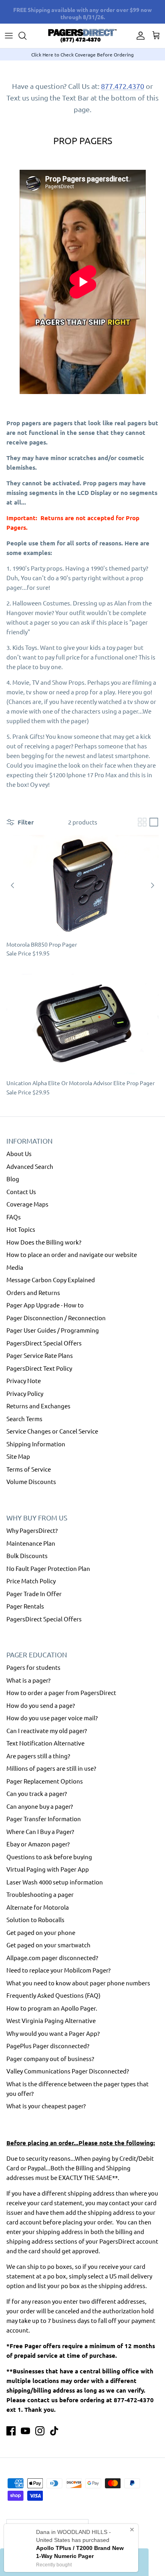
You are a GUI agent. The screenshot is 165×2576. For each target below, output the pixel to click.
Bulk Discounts (27, 1555)
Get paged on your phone (41, 1932)
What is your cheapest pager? (46, 2106)
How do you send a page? (41, 1705)
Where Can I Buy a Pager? (40, 1831)
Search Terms (24, 1419)
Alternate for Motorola (38, 1907)
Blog (13, 1179)
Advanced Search (30, 1166)
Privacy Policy (25, 1393)
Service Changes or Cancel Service (52, 1431)
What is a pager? (28, 1680)
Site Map (18, 1456)
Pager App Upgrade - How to (45, 1305)
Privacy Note (24, 1381)
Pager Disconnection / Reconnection (56, 1318)
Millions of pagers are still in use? (51, 1768)
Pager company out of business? (50, 2058)
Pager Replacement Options (45, 1781)
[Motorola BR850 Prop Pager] (82, 885)
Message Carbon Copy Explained (51, 1280)
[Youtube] (25, 2431)
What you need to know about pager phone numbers (78, 1983)
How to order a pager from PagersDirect (61, 1692)
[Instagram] (40, 2431)
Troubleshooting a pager (40, 1894)
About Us (19, 1153)
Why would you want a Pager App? (53, 2033)
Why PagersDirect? (32, 1530)
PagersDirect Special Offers (44, 1343)
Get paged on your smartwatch (48, 1945)
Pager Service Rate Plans (40, 1355)
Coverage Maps (27, 1204)
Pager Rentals (25, 1606)
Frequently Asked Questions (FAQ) (53, 1995)
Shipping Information (36, 1444)
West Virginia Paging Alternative (51, 2020)
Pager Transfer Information (44, 1819)
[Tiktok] (54, 2431)
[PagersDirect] (82, 36)
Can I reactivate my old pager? (47, 1730)
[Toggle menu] (9, 36)
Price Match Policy (31, 1581)
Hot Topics (21, 1229)
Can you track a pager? (37, 1793)
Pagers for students (33, 1667)
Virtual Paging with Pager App (48, 1869)
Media (15, 1267)
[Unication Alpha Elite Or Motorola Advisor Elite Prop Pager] (82, 1024)
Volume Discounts (31, 1481)
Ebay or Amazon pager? (38, 1844)
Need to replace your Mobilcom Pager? (58, 1970)
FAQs (14, 1217)
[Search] (26, 36)
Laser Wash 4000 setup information (55, 1882)
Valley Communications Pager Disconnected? (68, 2071)
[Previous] (12, 885)
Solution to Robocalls (35, 1919)
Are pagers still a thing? (38, 1756)
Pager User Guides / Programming (53, 1330)
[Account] (139, 36)
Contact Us (21, 1191)
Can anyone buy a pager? (40, 1806)
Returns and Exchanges (38, 1406)
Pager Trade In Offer (34, 1594)
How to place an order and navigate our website (72, 1254)
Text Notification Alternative (45, 1743)
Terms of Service (29, 1469)
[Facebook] (11, 2431)
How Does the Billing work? (44, 1242)
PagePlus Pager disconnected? (48, 2046)
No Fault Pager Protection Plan (48, 1568)
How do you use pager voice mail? (52, 1718)
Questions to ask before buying (49, 1857)
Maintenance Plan (31, 1543)
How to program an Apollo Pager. (52, 2008)
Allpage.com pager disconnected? (52, 1958)
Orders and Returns (33, 1292)
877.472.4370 (123, 86)
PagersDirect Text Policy (39, 1368)
